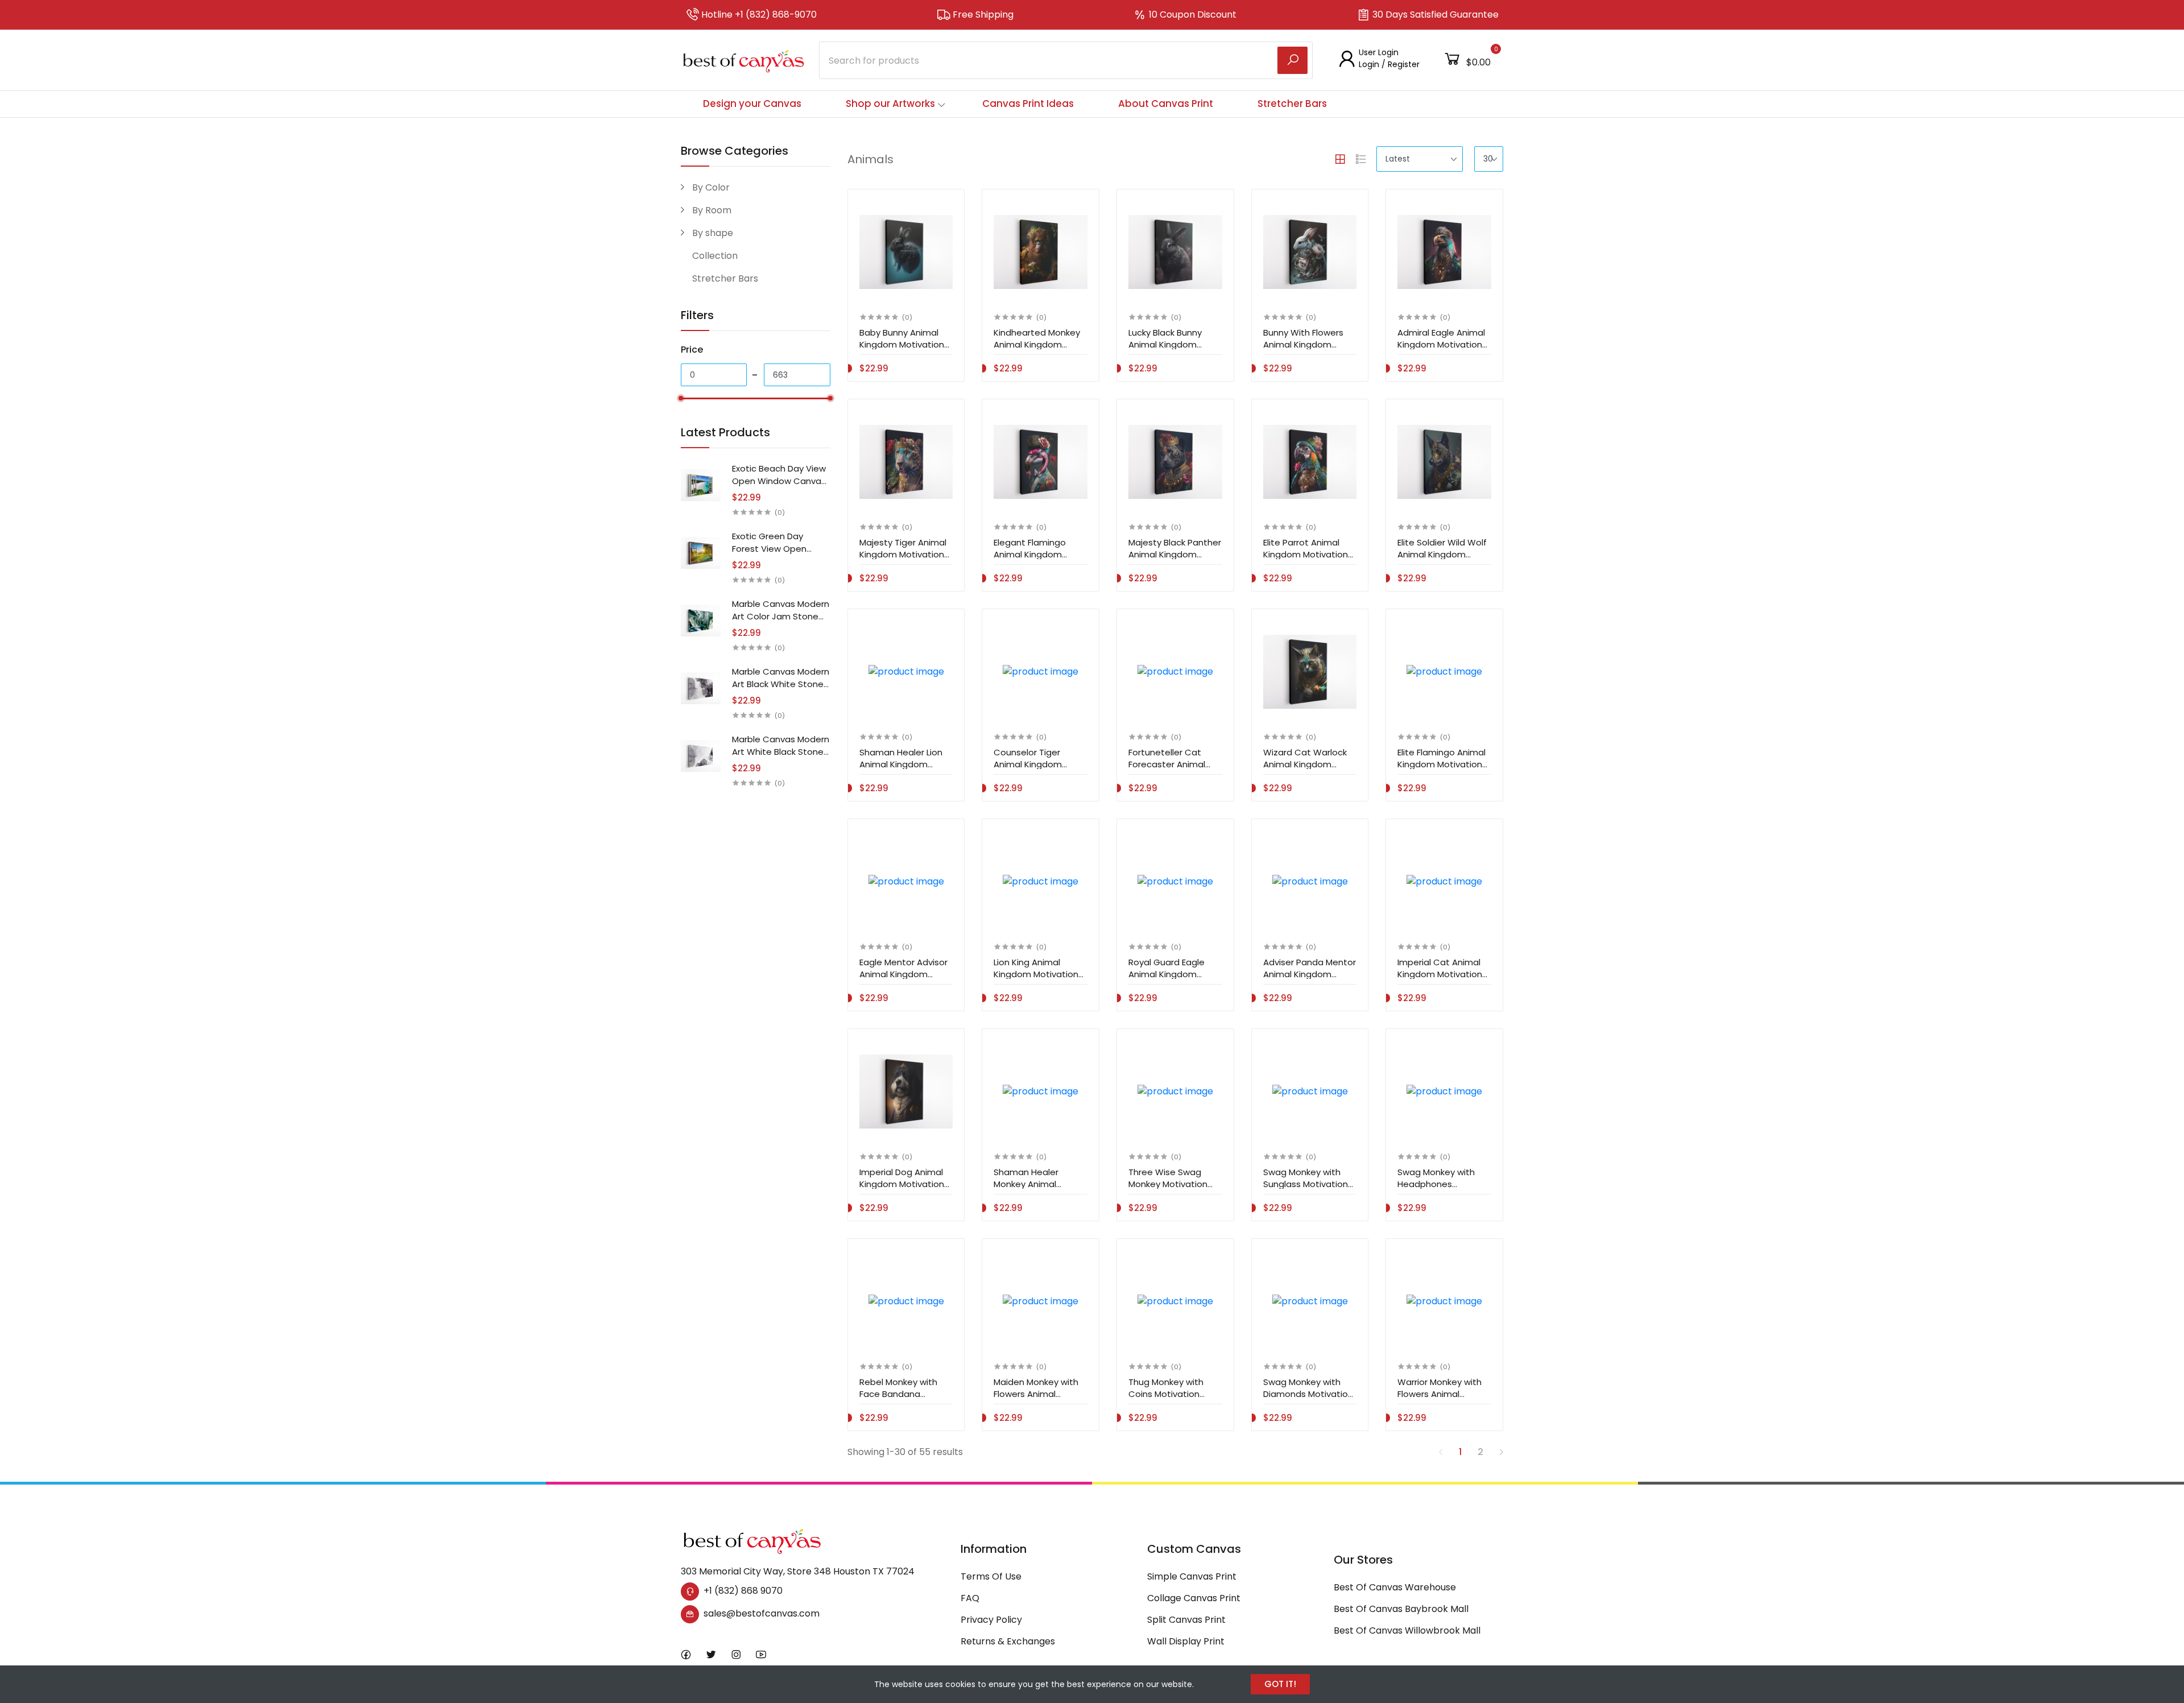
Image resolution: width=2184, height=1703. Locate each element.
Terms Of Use (991, 1576)
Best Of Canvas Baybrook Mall (1401, 1609)
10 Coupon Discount (1193, 15)
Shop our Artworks (890, 104)
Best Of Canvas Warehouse (1395, 1587)
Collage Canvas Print (1194, 1598)
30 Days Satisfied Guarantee (1436, 15)
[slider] (681, 398)
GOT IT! (1280, 1684)
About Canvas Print (1166, 104)
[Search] (1292, 60)
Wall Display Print (1186, 1641)
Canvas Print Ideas (1028, 104)
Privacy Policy (991, 1620)
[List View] (1361, 159)
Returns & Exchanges (1008, 1641)
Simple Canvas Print (1192, 1576)
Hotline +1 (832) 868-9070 (759, 15)
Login (1369, 64)
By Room (712, 210)
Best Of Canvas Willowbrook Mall (1407, 1630)
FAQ (970, 1598)
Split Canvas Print (1186, 1620)
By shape (713, 233)
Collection (715, 256)
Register (1404, 64)
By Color (711, 187)
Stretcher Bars (1292, 104)
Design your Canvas (752, 104)
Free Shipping (983, 15)
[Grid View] (1340, 159)
